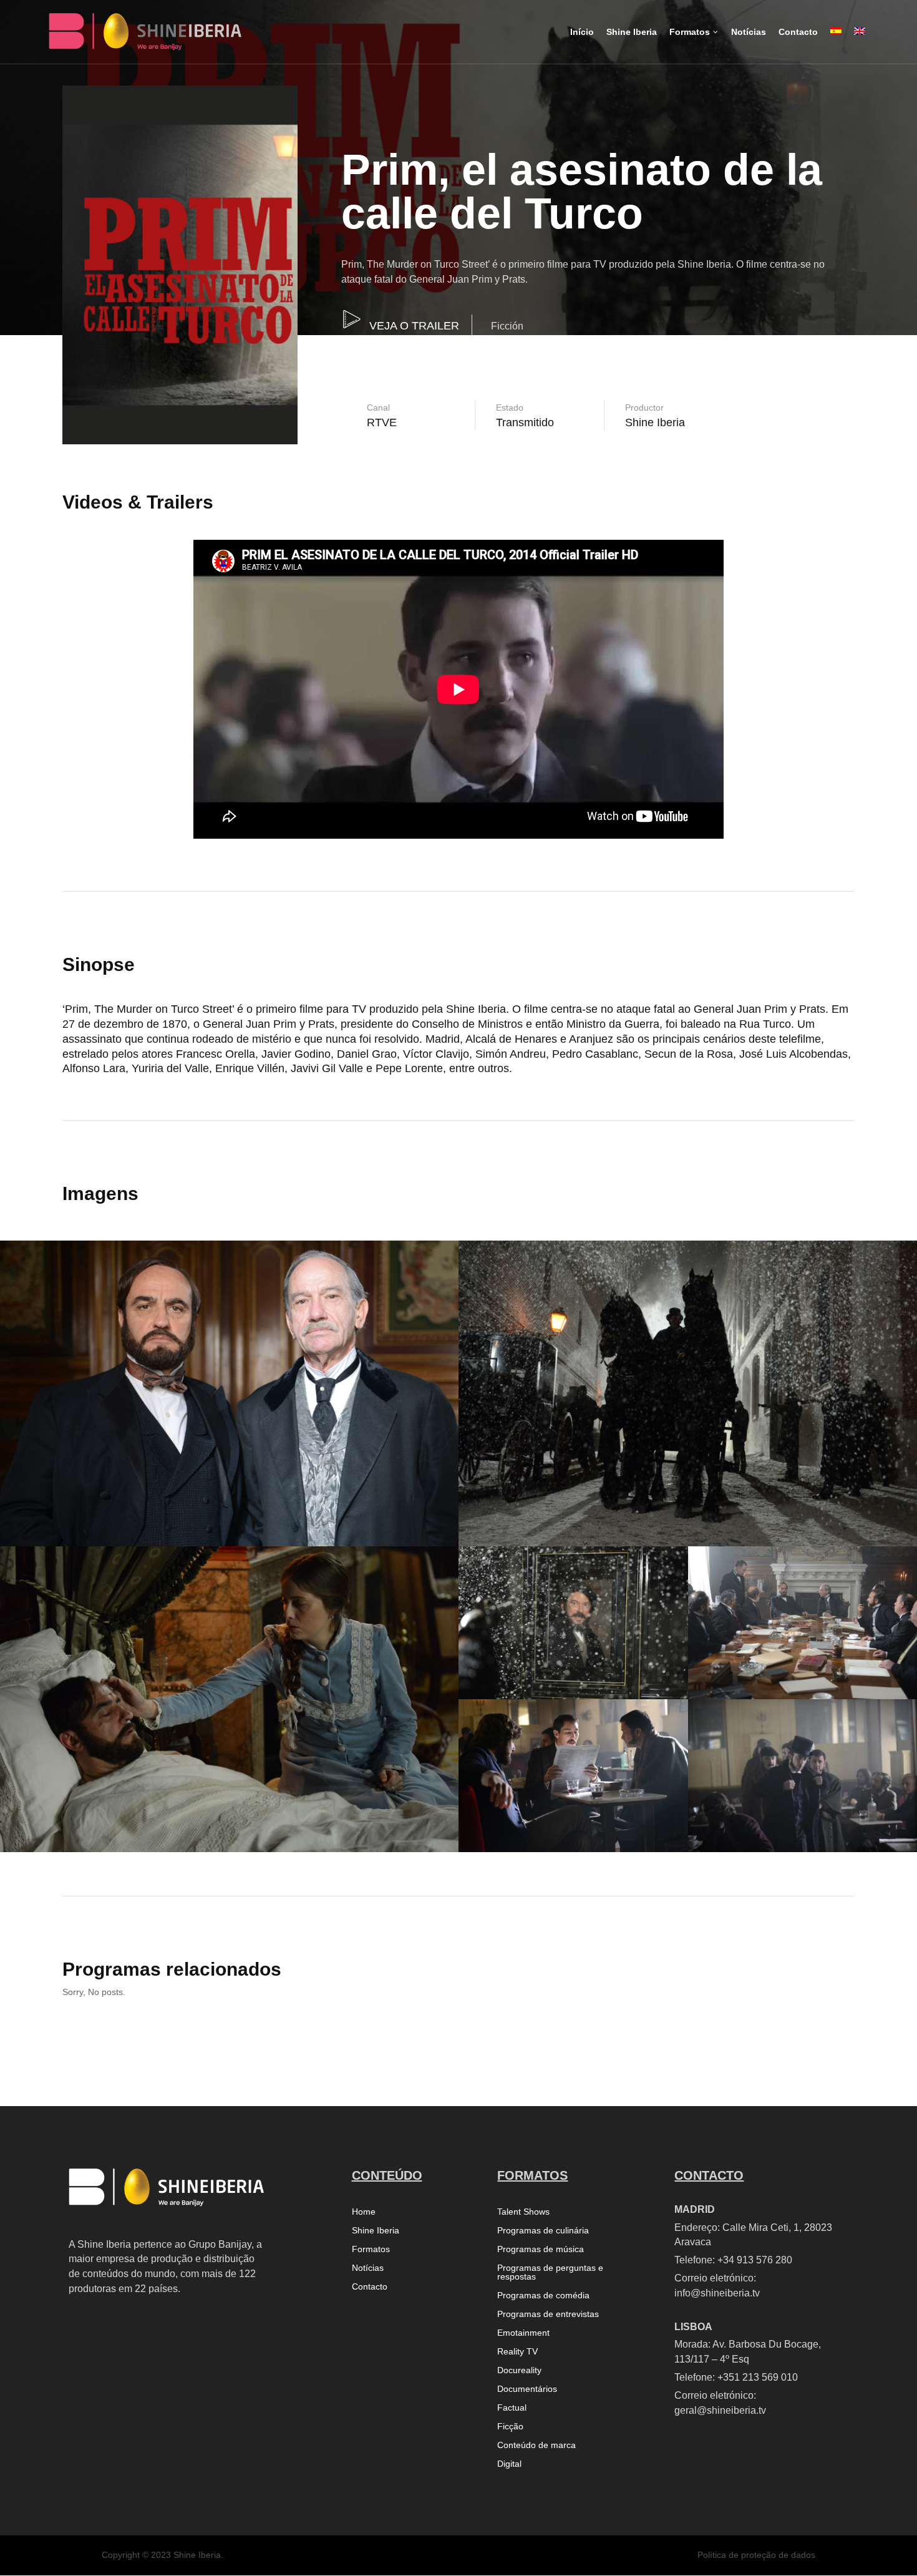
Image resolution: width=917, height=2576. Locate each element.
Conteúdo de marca (536, 2445)
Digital (509, 2464)
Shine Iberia (376, 2231)
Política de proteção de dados (756, 2555)
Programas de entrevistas (548, 2314)
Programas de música (541, 2249)
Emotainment (523, 2333)
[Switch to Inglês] (860, 42)
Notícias (368, 2268)
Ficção (510, 2427)
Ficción (507, 326)
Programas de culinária (543, 2231)
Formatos (371, 2249)
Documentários (527, 2389)
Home (364, 2212)
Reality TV (517, 2352)
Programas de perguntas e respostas (550, 2272)
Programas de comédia (543, 2295)
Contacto (370, 2287)
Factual (512, 2408)
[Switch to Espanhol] (836, 42)
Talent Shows (523, 2212)
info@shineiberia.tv (717, 2293)
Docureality (519, 2370)
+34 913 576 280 (755, 2260)
